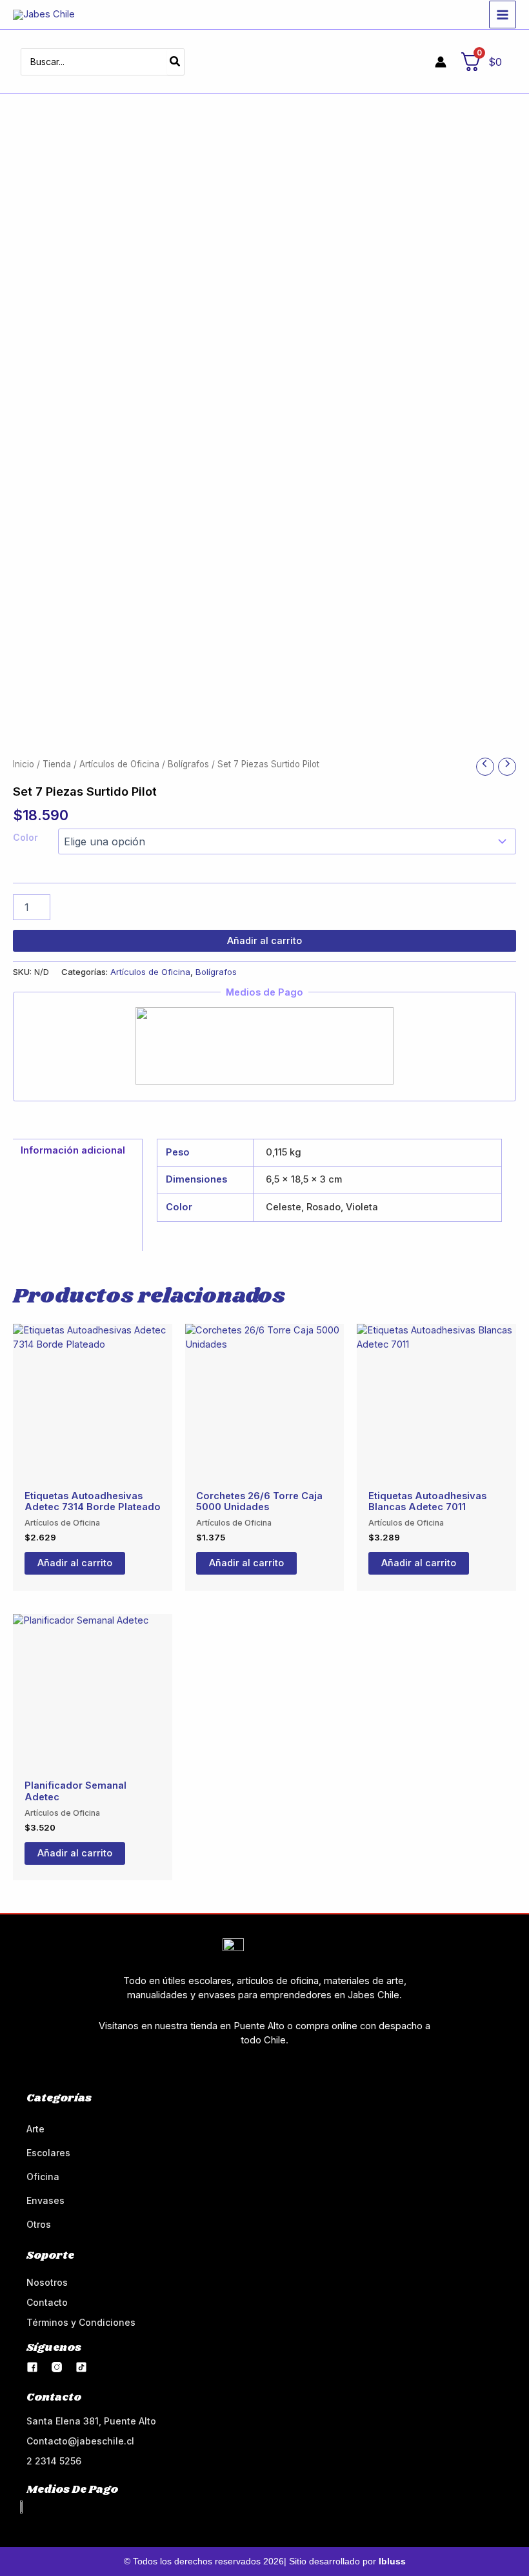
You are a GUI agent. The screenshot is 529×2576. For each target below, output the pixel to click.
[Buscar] (175, 62)
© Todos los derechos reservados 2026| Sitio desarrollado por (265, 2561)
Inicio (24, 764)
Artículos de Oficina (119, 764)
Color (25, 837)
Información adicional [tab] (73, 1150)
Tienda (57, 764)
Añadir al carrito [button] (75, 1563)
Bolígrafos (188, 764)
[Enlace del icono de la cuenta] (441, 62)
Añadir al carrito (264, 941)
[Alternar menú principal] (503, 14)
